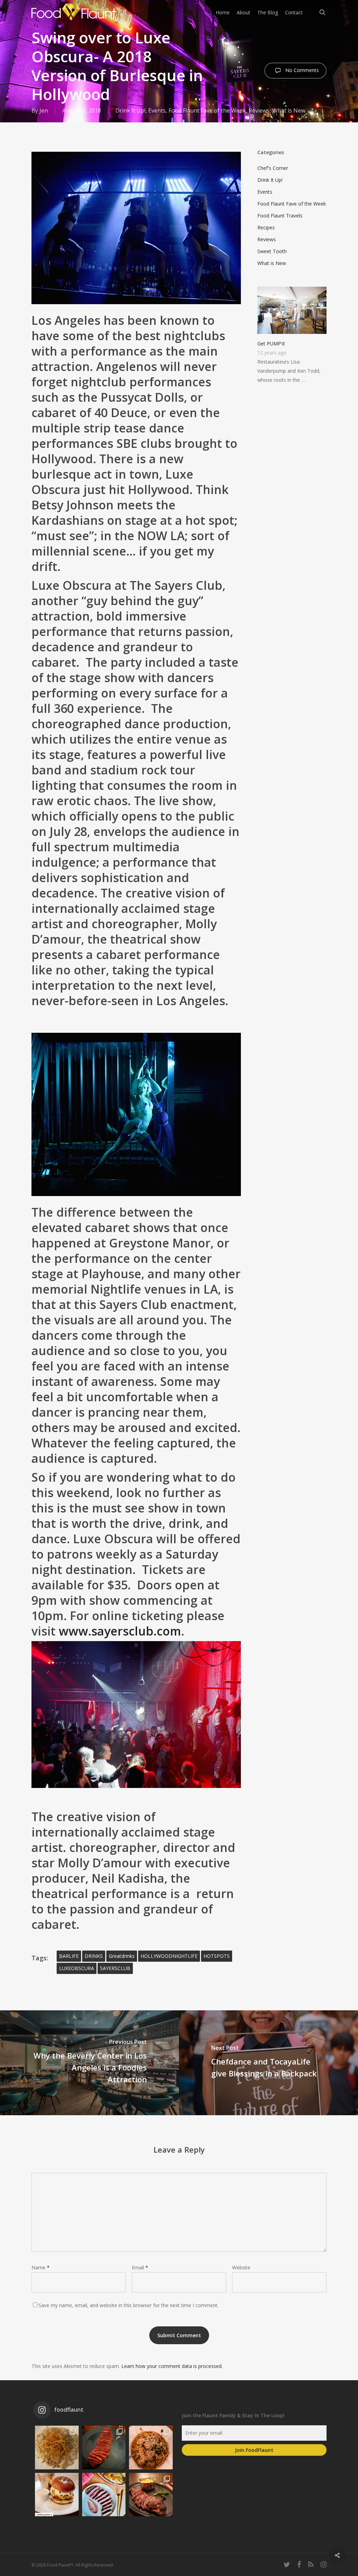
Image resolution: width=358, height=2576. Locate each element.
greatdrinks (122, 1956)
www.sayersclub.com (120, 1631)
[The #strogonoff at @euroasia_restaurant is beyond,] (57, 2448)
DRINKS (94, 1956)
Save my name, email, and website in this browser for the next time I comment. (128, 2305)
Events (157, 110)
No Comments (301, 70)
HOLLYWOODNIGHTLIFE (169, 1956)
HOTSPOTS (217, 1956)
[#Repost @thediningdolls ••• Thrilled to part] (104, 2495)
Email (140, 2267)
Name (41, 2267)
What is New (289, 110)
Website (241, 2267)
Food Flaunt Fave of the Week (207, 110)
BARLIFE (69, 1956)
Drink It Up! (130, 110)
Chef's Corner (273, 168)
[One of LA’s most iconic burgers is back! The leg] (57, 2495)
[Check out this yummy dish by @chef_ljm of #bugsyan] (151, 2495)
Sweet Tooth (272, 251)
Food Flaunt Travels (280, 216)
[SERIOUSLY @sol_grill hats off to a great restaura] (151, 2448)
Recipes (266, 227)
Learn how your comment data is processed (171, 2366)
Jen (44, 110)
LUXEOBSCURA (77, 1968)
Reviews (259, 110)
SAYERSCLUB (115, 1968)
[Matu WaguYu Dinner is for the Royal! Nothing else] (104, 2448)
